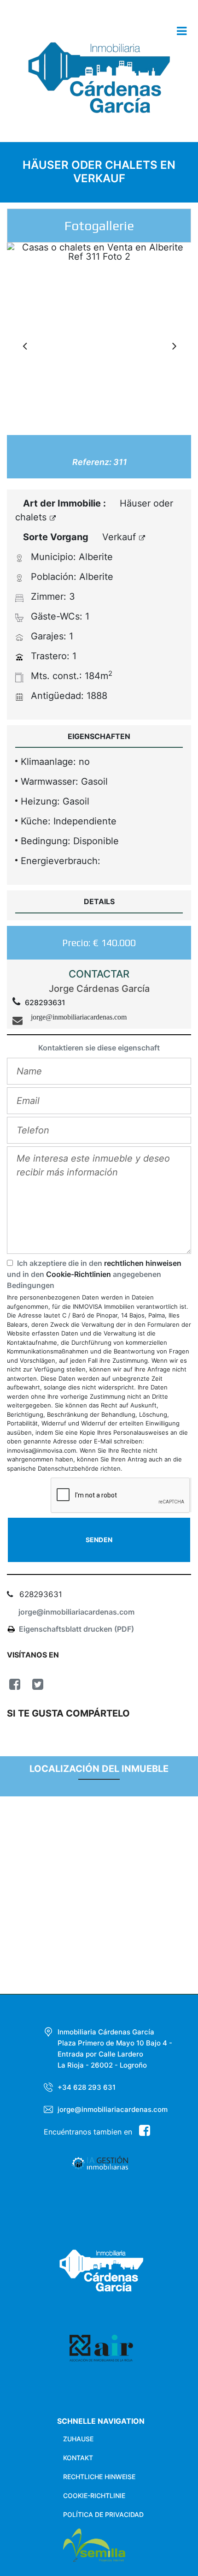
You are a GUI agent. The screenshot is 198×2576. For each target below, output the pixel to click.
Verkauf (120, 537)
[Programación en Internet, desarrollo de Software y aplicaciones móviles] (125, 2545)
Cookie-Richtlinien (79, 1274)
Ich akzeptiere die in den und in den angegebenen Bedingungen (94, 1274)
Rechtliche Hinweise (99, 2477)
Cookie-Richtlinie (94, 2495)
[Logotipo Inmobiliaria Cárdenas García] (99, 84)
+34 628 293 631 (87, 2087)
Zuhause (78, 2439)
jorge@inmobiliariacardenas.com (76, 1612)
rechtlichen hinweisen (143, 1263)
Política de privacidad (103, 2514)
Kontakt (78, 2458)
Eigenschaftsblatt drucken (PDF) (76, 1629)
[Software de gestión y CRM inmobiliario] (86, 2167)
